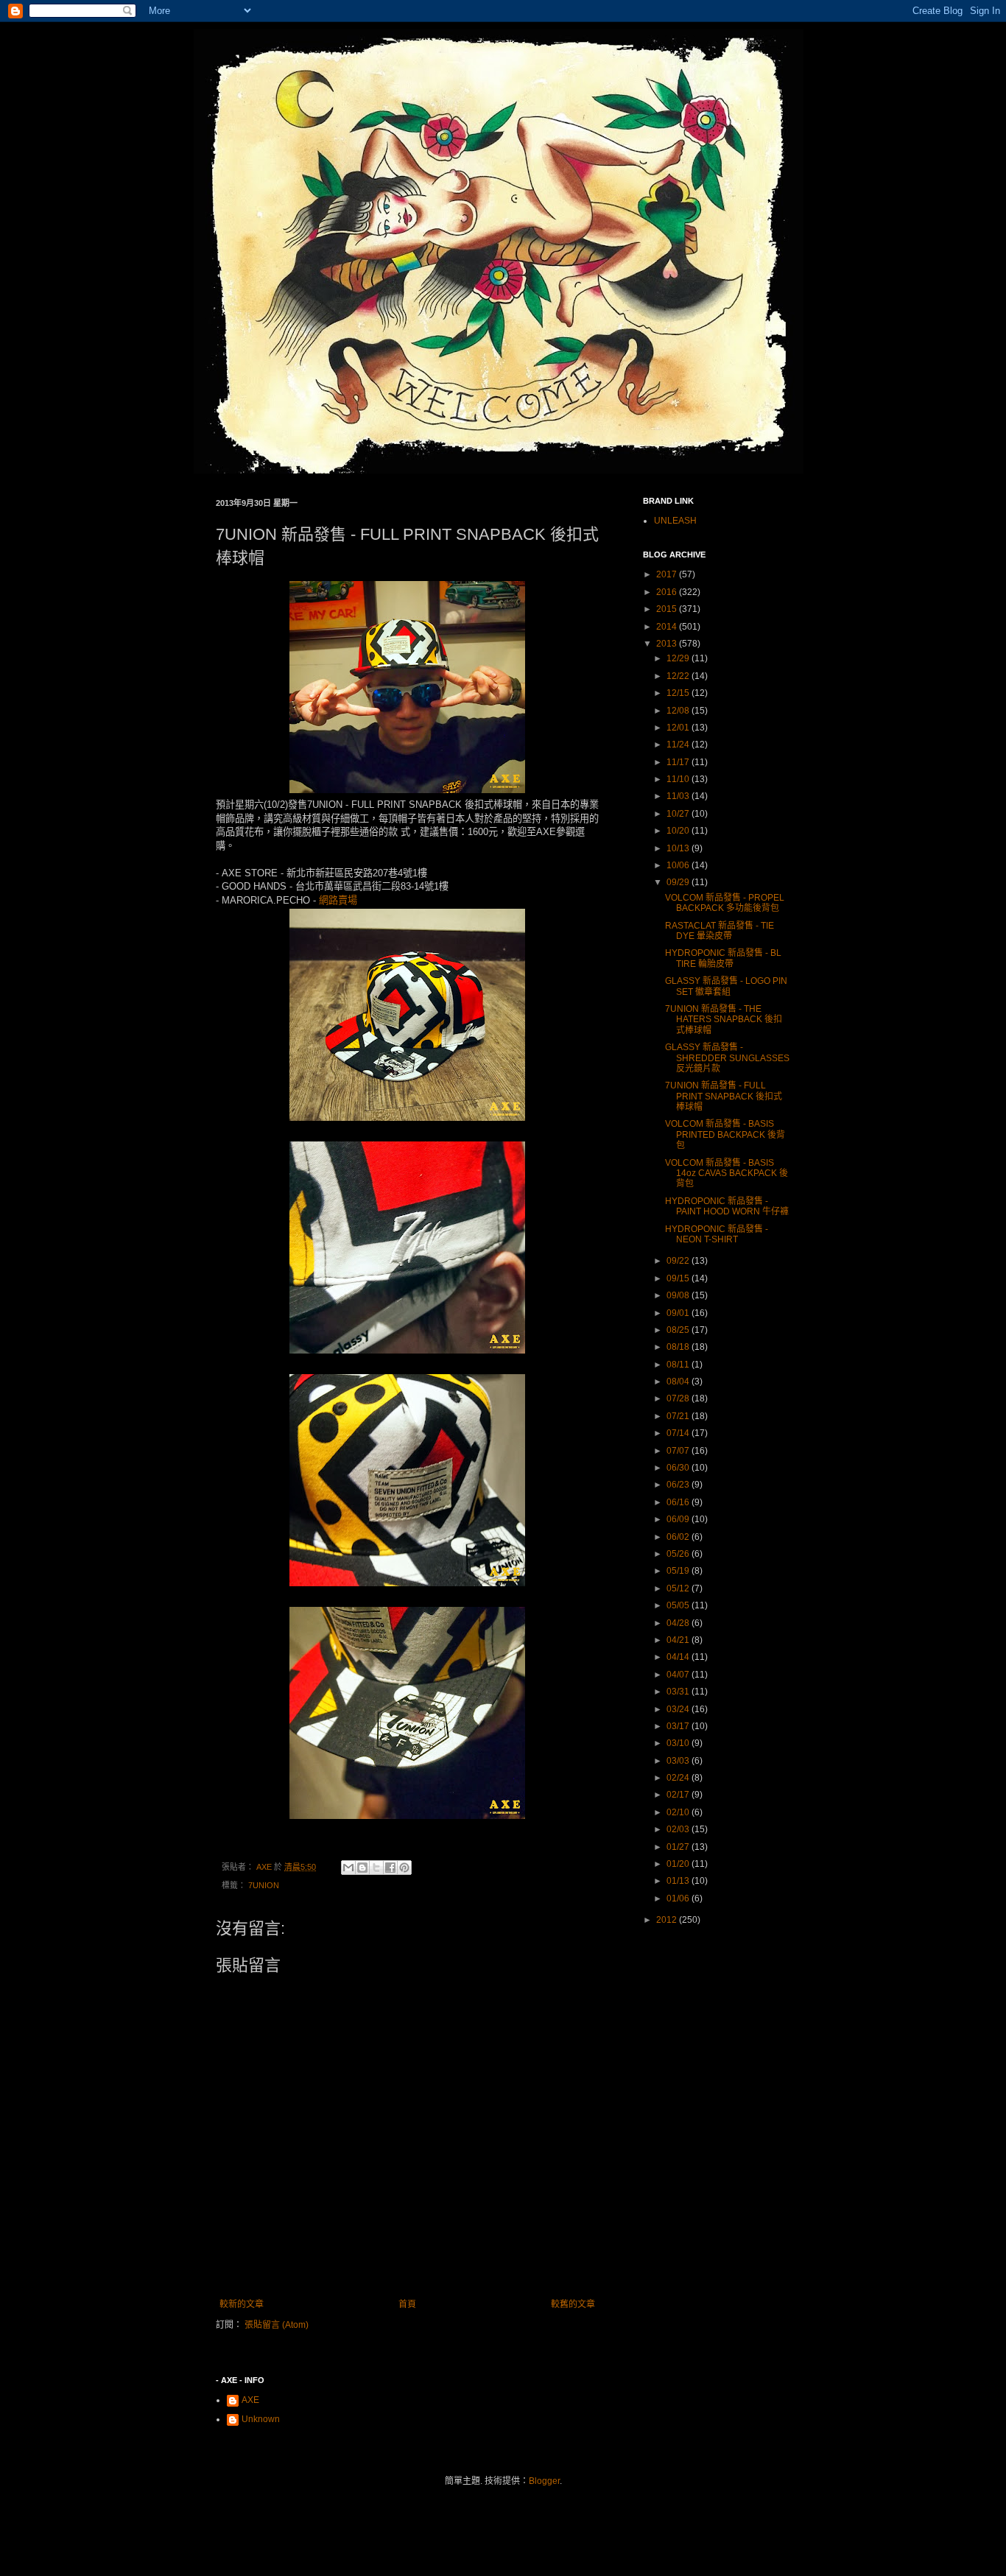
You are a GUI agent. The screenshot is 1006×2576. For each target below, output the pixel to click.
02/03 (679, 1829)
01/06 (679, 1898)
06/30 (679, 1468)
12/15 (679, 693)
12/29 (679, 658)
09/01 (679, 1313)
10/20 (679, 831)
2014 (668, 627)
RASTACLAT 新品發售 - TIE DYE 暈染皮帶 (720, 931)
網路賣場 (338, 900)
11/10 (679, 779)
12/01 (679, 728)
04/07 (679, 1675)
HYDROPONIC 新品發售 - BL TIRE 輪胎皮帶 (723, 958)
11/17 (679, 762)
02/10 (679, 1812)
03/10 (679, 1743)
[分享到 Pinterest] (404, 1868)
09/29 (679, 882)
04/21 (679, 1640)
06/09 (679, 1519)
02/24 (679, 1778)
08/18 (679, 1347)
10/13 (679, 848)
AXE (250, 2400)
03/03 (679, 1761)
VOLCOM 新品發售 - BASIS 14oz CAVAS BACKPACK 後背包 (727, 1173)
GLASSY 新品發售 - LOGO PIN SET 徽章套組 (726, 986)
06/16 (679, 1502)
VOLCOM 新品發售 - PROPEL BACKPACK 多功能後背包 (725, 903)
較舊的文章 (573, 2304)
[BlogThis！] (362, 1868)
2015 (668, 609)
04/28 (679, 1623)
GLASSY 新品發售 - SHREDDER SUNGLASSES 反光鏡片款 (727, 1058)
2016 (668, 592)
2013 (668, 644)
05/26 (679, 1554)
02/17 (679, 1795)
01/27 (679, 1847)
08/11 (679, 1365)
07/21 (679, 1416)
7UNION (264, 1885)
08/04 (679, 1382)
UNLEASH (675, 521)
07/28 (679, 1398)
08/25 (679, 1330)
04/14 (679, 1657)
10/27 (679, 814)
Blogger (544, 2481)
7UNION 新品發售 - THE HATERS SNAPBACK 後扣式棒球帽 (724, 1020)
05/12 (679, 1588)
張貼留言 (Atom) (277, 2325)
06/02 (679, 1537)
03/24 (679, 1709)
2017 (668, 574)
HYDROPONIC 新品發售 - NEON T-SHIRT (717, 1234)
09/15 (679, 1278)
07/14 (679, 1433)
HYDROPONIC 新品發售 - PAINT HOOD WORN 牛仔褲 (727, 1206)
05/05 (679, 1605)
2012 (668, 1920)
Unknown (261, 2419)
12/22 (679, 676)
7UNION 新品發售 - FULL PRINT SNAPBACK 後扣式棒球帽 (724, 1096)
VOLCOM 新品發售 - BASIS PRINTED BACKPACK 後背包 (725, 1134)
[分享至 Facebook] (390, 1868)
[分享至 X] (376, 1868)
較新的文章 (242, 2304)
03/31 (679, 1692)
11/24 (679, 745)
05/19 (679, 1571)
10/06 (679, 865)
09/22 (679, 1261)
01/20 (679, 1864)
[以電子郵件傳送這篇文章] (348, 1868)
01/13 (679, 1881)
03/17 (679, 1726)
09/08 (679, 1295)
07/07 (679, 1451)
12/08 (679, 711)
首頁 (407, 2304)
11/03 (679, 796)
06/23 (679, 1485)
